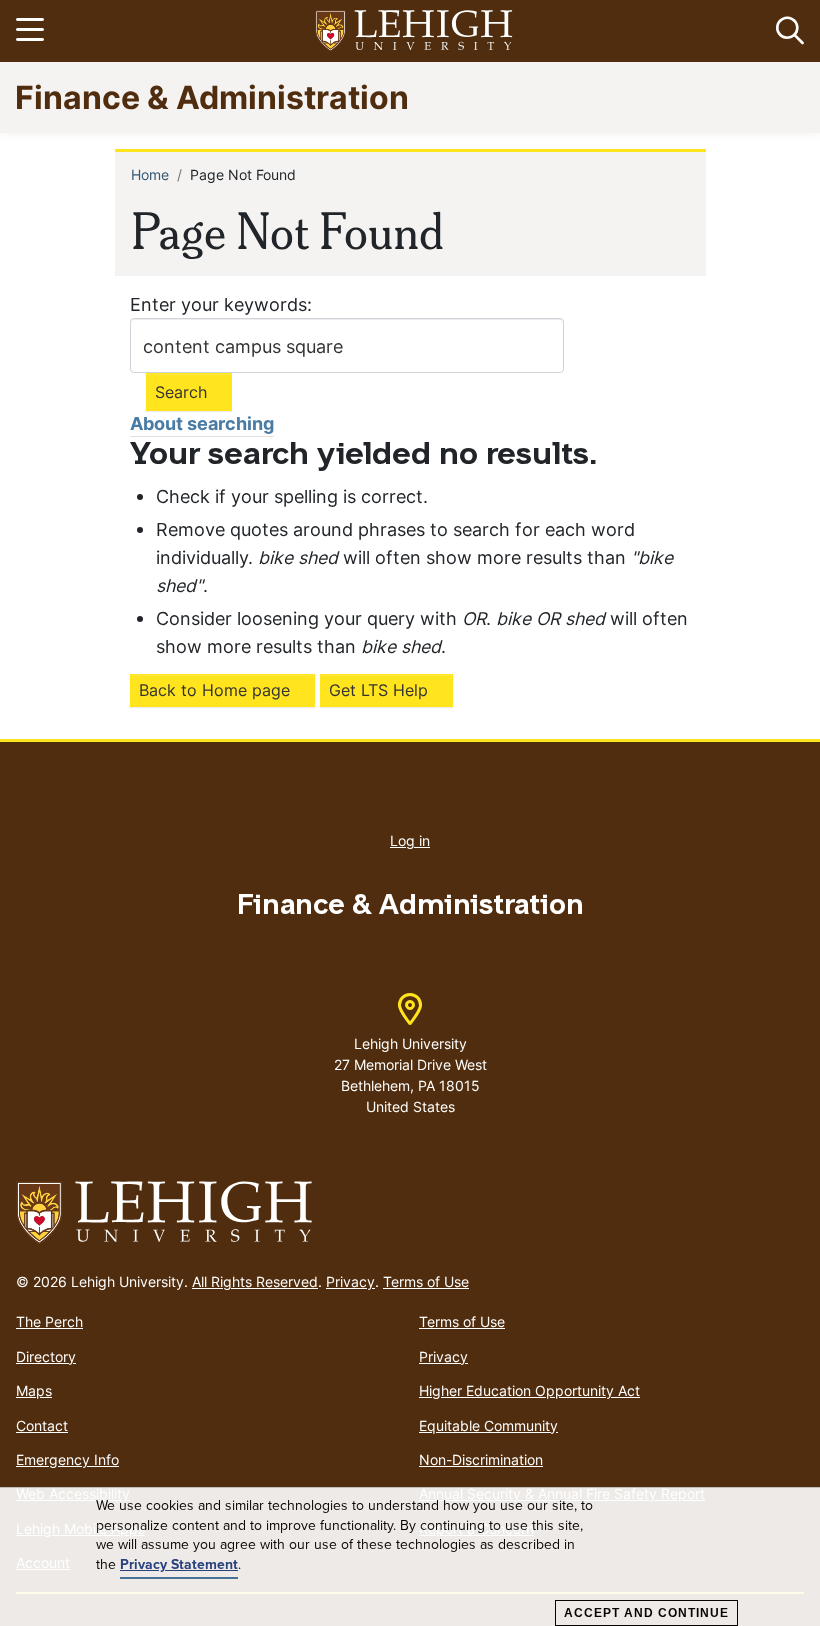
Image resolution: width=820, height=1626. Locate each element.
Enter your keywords (218, 304)
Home (150, 174)
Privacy (350, 1281)
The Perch (49, 1321)
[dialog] (410, 1557)
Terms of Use (426, 1281)
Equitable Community (488, 1425)
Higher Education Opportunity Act (529, 1390)
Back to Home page (214, 690)
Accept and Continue (646, 1613)
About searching (202, 423)
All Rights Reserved (255, 1281)
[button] (786, 31)
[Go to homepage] (410, 1213)
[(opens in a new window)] (415, 31)
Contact (42, 1425)
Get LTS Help (378, 690)
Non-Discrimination (481, 1459)
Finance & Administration (212, 96)
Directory (46, 1356)
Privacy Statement (179, 1565)
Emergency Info (67, 1459)
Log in (410, 840)
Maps (34, 1390)
